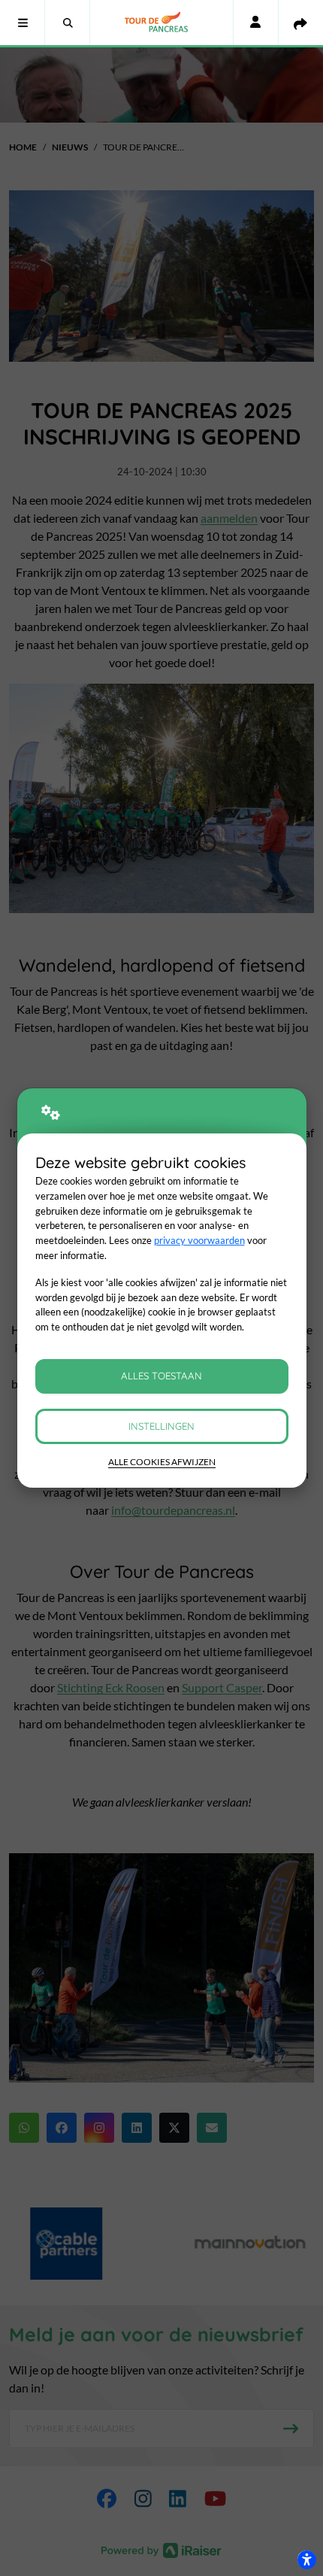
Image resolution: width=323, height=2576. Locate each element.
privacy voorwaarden (199, 1240)
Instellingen (161, 1426)
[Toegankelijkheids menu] (306, 2559)
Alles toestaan (161, 1376)
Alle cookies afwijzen (162, 1462)
